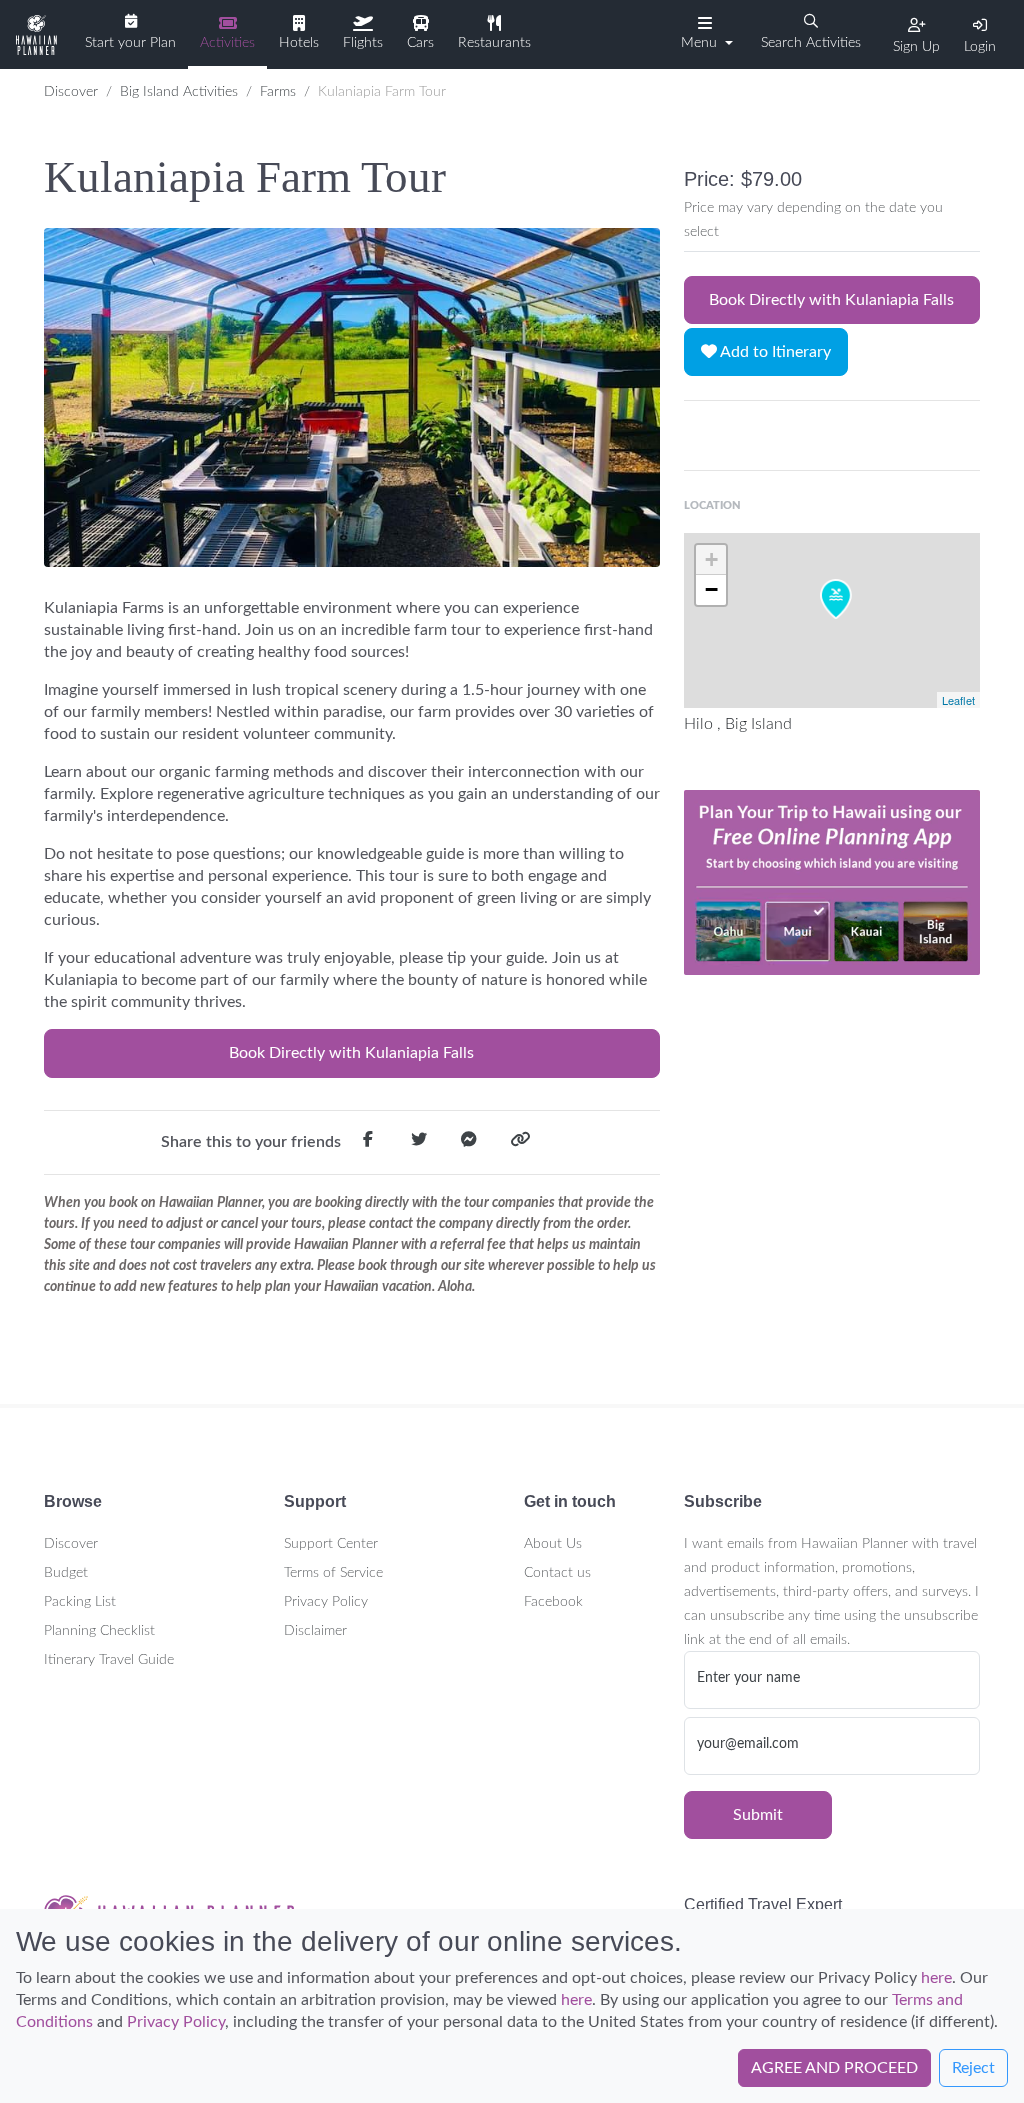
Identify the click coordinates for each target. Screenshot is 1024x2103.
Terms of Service (333, 1573)
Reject (973, 2068)
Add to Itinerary (774, 352)
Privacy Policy (326, 1602)
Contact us (557, 1573)
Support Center (331, 1544)
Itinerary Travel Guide (109, 1660)
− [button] (711, 589)
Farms (278, 92)
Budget (66, 1573)
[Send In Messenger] (469, 1143)
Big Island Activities (179, 92)
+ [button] (711, 559)
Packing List (80, 1602)
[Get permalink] (520, 1143)
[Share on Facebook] (368, 1143)
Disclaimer (315, 1631)
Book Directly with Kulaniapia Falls (351, 1053)
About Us (553, 1544)
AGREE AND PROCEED (834, 2068)
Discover (71, 92)
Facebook (553, 1602)
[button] (705, 33)
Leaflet (958, 700)
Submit (758, 1815)
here (936, 1978)
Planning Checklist (99, 1631)
